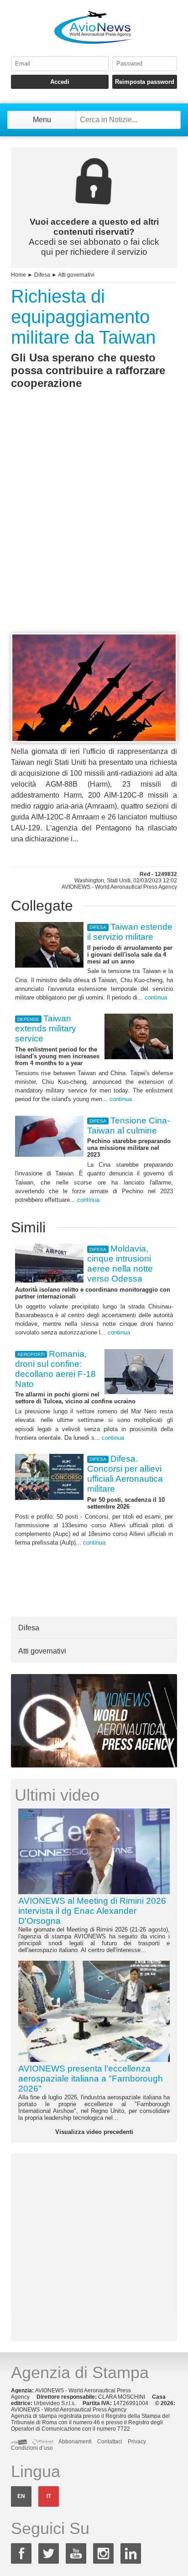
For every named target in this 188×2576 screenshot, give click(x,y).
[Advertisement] (94, 528)
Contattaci (110, 2442)
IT (49, 2496)
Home (18, 275)
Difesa (42, 275)
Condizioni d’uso (32, 2448)
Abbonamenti (75, 2442)
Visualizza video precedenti (94, 2132)
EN (21, 2496)
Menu (42, 120)
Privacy (137, 2442)
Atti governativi (76, 275)
